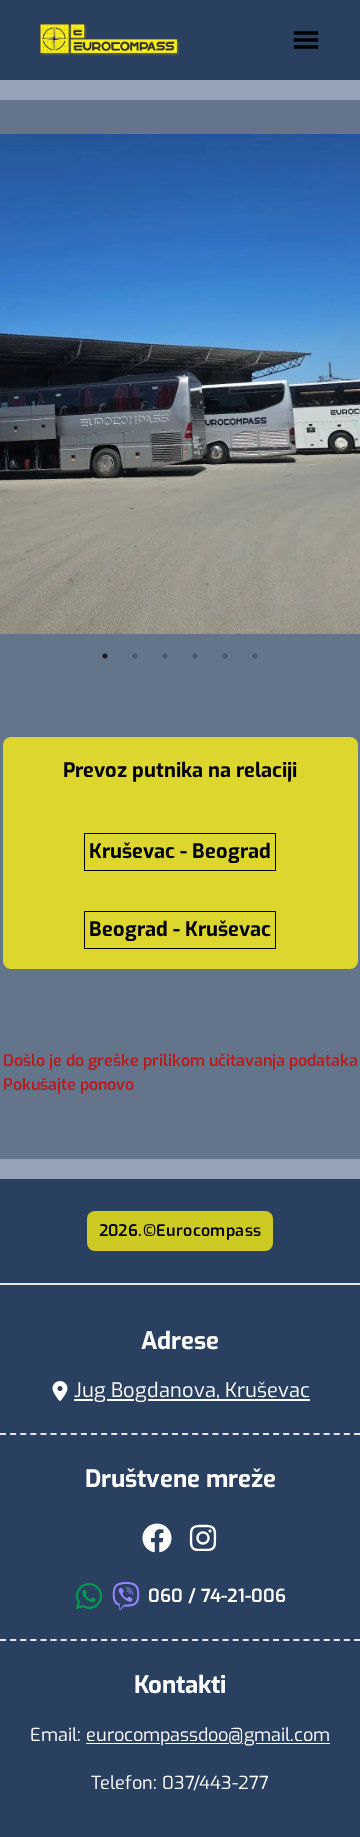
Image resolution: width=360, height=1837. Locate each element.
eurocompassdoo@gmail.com (208, 1735)
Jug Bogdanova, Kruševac (192, 1390)
